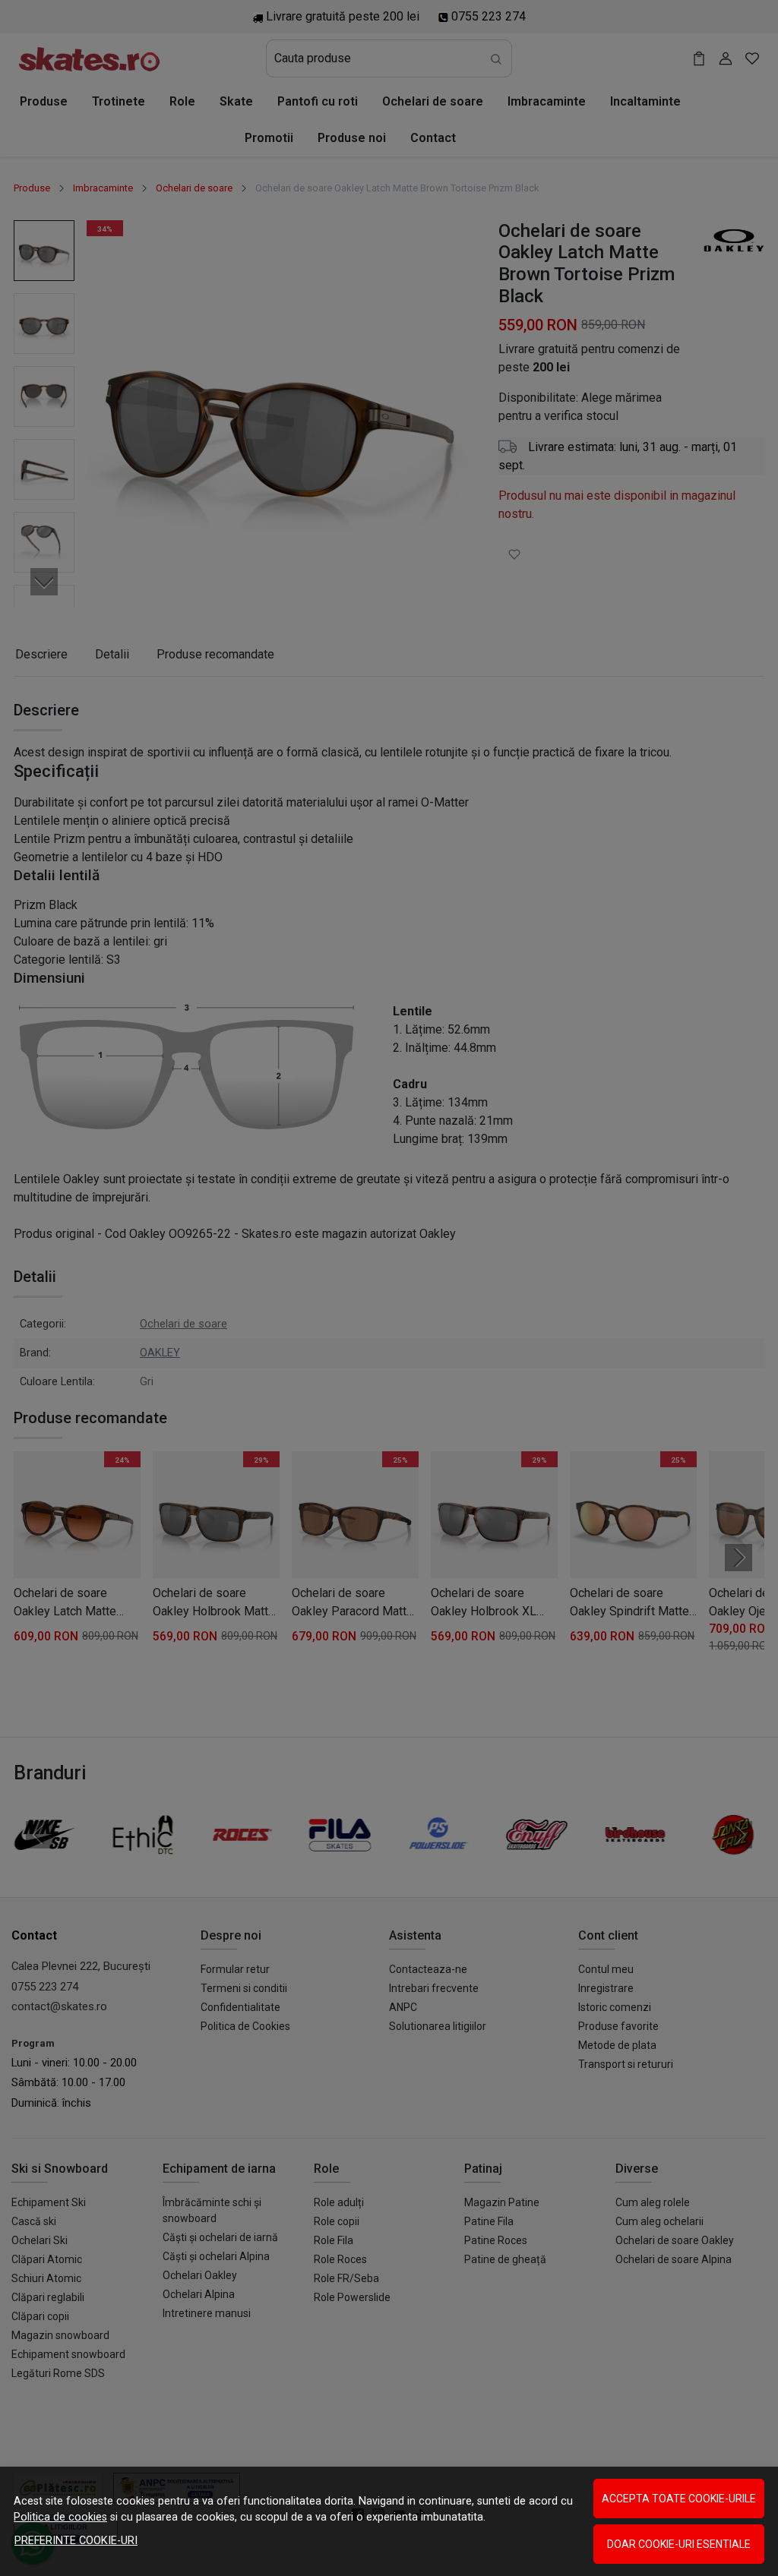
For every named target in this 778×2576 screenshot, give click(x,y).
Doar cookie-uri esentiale (679, 2544)
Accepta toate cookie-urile (679, 2499)
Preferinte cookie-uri (76, 2541)
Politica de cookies (60, 2517)
